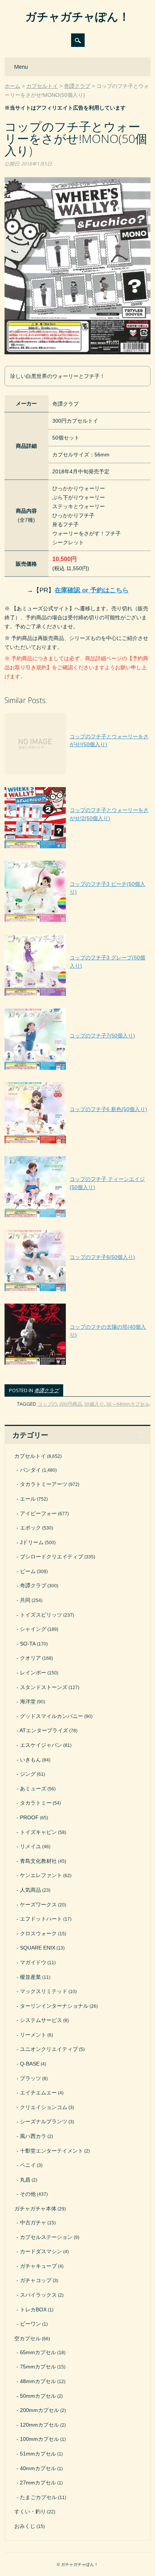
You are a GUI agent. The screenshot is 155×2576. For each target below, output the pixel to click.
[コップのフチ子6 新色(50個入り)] (76, 1143)
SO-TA (28, 1644)
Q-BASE (30, 2064)
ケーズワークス (38, 1905)
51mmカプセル (38, 2454)
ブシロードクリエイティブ (52, 1557)
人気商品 (30, 1890)
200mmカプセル (40, 2410)
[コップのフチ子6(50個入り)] (70, 1291)
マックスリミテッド (44, 1991)
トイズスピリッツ (41, 1615)
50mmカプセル (38, 2396)
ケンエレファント (41, 1875)
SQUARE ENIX (38, 1948)
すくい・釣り (30, 2511)
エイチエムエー (38, 2093)
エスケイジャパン (41, 1745)
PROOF (29, 1817)
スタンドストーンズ (44, 1687)
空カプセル (27, 2338)
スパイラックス (38, 2295)
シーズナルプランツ (44, 2121)
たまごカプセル (38, 2497)
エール (28, 1499)
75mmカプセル (38, 2367)
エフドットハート (41, 1919)
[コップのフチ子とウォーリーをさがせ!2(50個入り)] (77, 848)
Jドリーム (32, 1542)
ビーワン (30, 2324)
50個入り (94, 1404)
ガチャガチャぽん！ (77, 16)
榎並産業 (30, 1977)
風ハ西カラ (33, 2136)
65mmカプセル (38, 2352)
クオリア (30, 1658)
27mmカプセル (38, 2483)
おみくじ (25, 2526)
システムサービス (41, 2020)
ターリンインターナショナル (54, 2006)
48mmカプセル (38, 2381)
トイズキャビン (38, 1832)
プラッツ (30, 2078)
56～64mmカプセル (128, 1404)
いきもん (30, 1760)
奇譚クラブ (46, 1390)
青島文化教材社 (38, 1861)
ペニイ (28, 2165)
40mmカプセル (38, 2468)
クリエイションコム (44, 2107)
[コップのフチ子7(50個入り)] (70, 1070)
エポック (30, 1528)
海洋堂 (28, 1701)
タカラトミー (36, 1803)
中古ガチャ (33, 2222)
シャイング (33, 1629)
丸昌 (25, 2180)
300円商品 (70, 1404)
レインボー (33, 1673)
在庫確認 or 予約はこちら (92, 590)
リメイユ (30, 1846)
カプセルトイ (30, 1456)
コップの (47, 1404)
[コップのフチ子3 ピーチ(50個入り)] (77, 922)
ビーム (28, 1571)
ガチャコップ (36, 2280)
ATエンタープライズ (44, 1730)
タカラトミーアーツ (44, 1484)
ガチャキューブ (38, 2266)
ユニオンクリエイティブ (49, 2049)
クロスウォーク (38, 1933)
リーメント (33, 2035)
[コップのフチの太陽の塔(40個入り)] (77, 1365)
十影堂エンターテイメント (52, 2151)
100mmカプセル (40, 2439)
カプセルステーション (46, 2237)
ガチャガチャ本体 (35, 2209)
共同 (25, 1600)
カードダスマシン (41, 2251)
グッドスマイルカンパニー (52, 1716)
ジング (28, 1774)
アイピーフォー (38, 1513)
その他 (28, 2194)
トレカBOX (33, 2310)
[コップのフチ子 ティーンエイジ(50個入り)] (77, 1217)
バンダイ (30, 1470)
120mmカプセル (40, 2425)
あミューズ (33, 1789)
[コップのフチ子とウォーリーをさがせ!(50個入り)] (77, 774)
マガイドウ (33, 1962)
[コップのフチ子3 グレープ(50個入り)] (77, 996)
